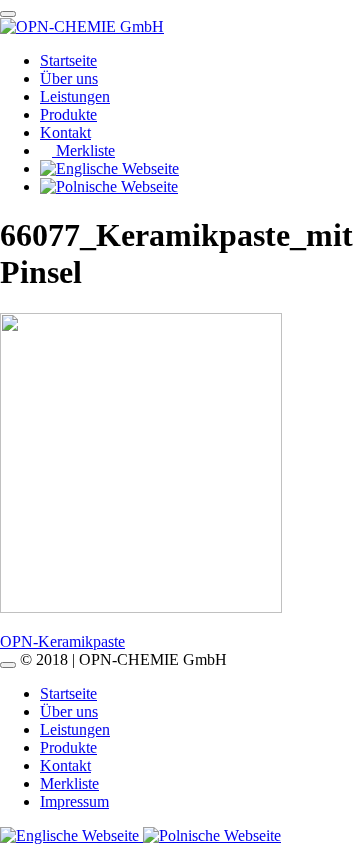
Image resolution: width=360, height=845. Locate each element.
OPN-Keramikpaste (62, 641)
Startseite (68, 60)
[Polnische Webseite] (212, 835)
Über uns (69, 78)
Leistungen (75, 96)
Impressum (74, 801)
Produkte (68, 114)
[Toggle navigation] (8, 14)
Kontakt (65, 132)
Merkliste (83, 150)
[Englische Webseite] (71, 835)
